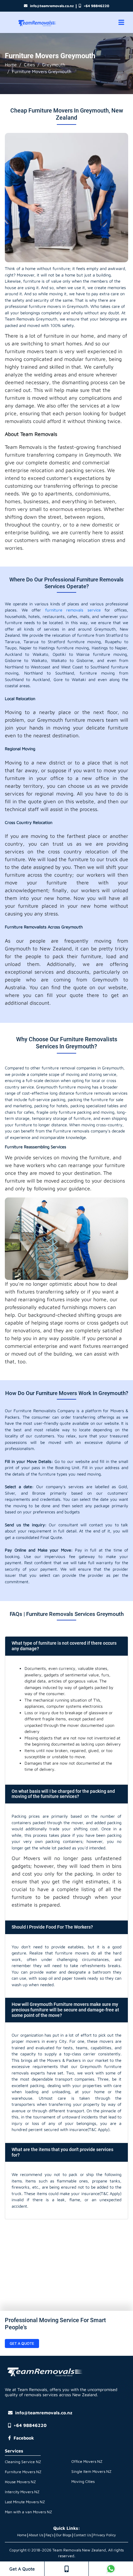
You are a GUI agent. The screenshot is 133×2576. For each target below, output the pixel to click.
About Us (36, 2535)
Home (11, 65)
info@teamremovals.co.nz (52, 6)
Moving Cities (83, 2481)
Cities (29, 65)
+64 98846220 (96, 6)
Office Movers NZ (87, 2461)
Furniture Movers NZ (23, 2472)
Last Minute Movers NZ (25, 2502)
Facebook (24, 2438)
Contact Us (82, 2535)
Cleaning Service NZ (23, 2462)
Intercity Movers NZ (22, 2492)
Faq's (50, 2535)
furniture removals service (73, 610)
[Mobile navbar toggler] (121, 22)
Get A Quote (22, 2569)
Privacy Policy (105, 2535)
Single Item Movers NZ (91, 2471)
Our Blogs (64, 2535)
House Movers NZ (20, 2482)
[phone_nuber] (66, 2569)
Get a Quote (22, 2343)
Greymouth (54, 65)
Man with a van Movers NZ (28, 2512)
